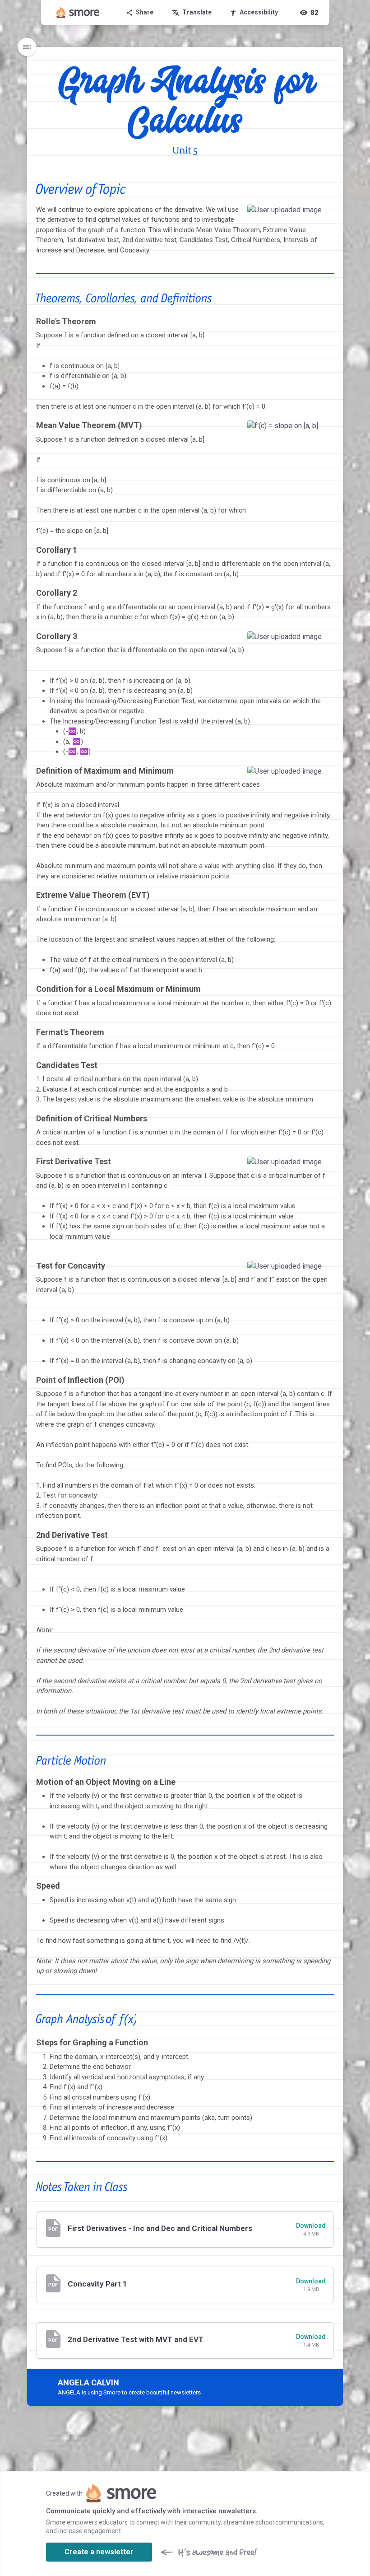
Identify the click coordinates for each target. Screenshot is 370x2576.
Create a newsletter (99, 2552)
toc (27, 47)
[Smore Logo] (78, 13)
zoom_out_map (324, 214)
